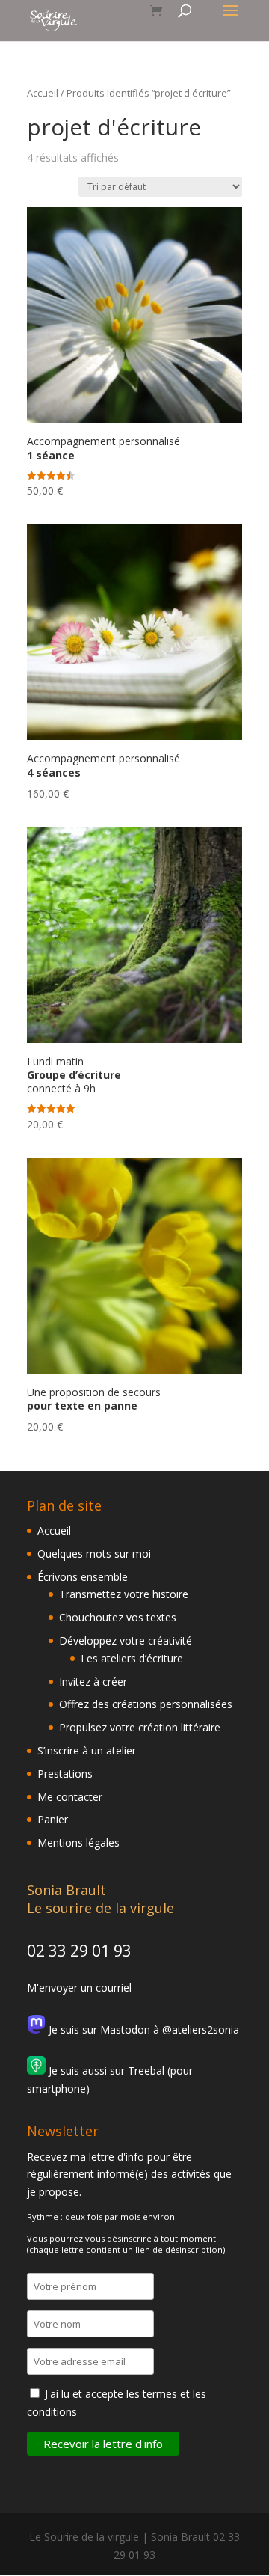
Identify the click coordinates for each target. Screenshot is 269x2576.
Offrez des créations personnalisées (146, 1704)
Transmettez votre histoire (124, 1594)
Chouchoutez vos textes (118, 1617)
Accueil (43, 93)
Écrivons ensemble (83, 1577)
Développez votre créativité (126, 1640)
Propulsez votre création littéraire (140, 1727)
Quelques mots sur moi (94, 1554)
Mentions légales (78, 1842)
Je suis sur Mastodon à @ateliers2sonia (142, 2029)
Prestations (65, 1774)
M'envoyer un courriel (79, 1988)
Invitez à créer (93, 1682)
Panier (53, 1819)
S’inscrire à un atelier (87, 1750)
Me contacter (70, 1797)
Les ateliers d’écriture (132, 1658)
